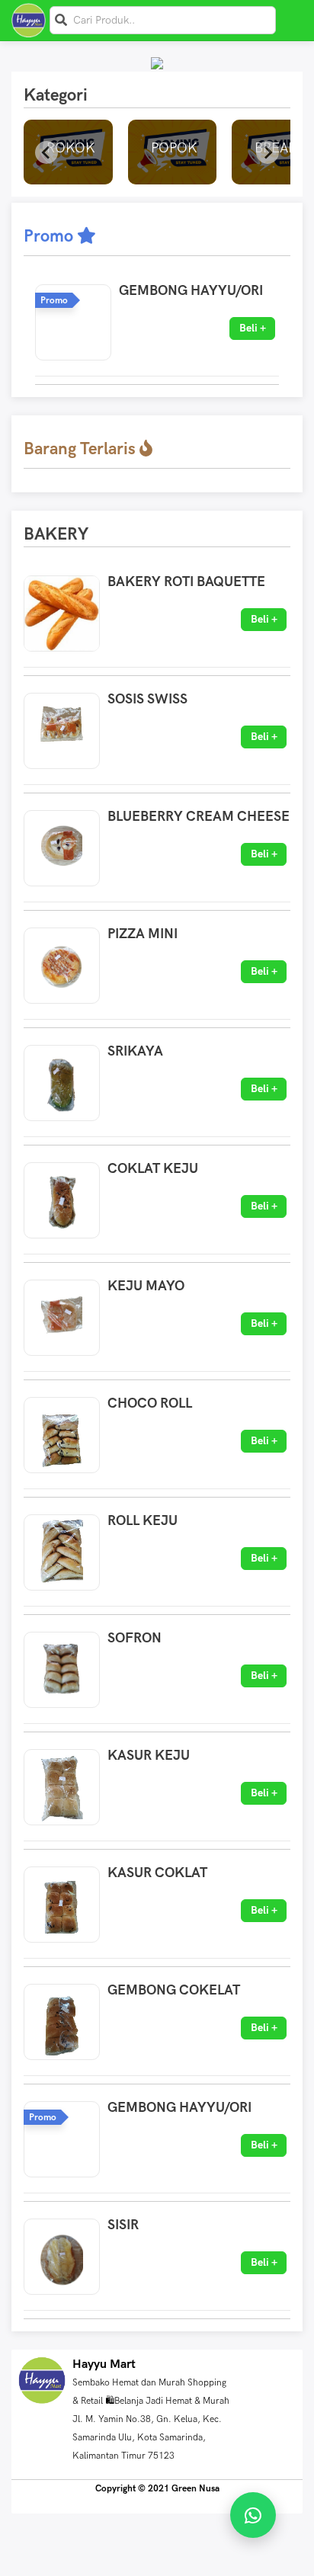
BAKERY (56, 535)
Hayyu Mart (104, 2365)
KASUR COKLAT (157, 1873)
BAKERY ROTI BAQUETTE (186, 582)
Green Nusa (195, 2489)
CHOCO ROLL (150, 1403)
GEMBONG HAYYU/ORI (191, 291)
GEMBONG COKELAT (174, 1990)
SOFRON (135, 1638)
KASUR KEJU (149, 1756)
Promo (50, 237)
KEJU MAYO (146, 1286)
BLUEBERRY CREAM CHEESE (199, 817)
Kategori (56, 96)
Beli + (253, 328)
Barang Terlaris (82, 449)
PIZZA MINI (143, 934)
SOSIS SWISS (147, 699)
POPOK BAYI (174, 162)
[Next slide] (268, 152)
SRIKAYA (135, 1051)
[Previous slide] (46, 152)
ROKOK (71, 148)
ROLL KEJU (143, 1521)
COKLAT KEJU (153, 1169)
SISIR (123, 2225)
